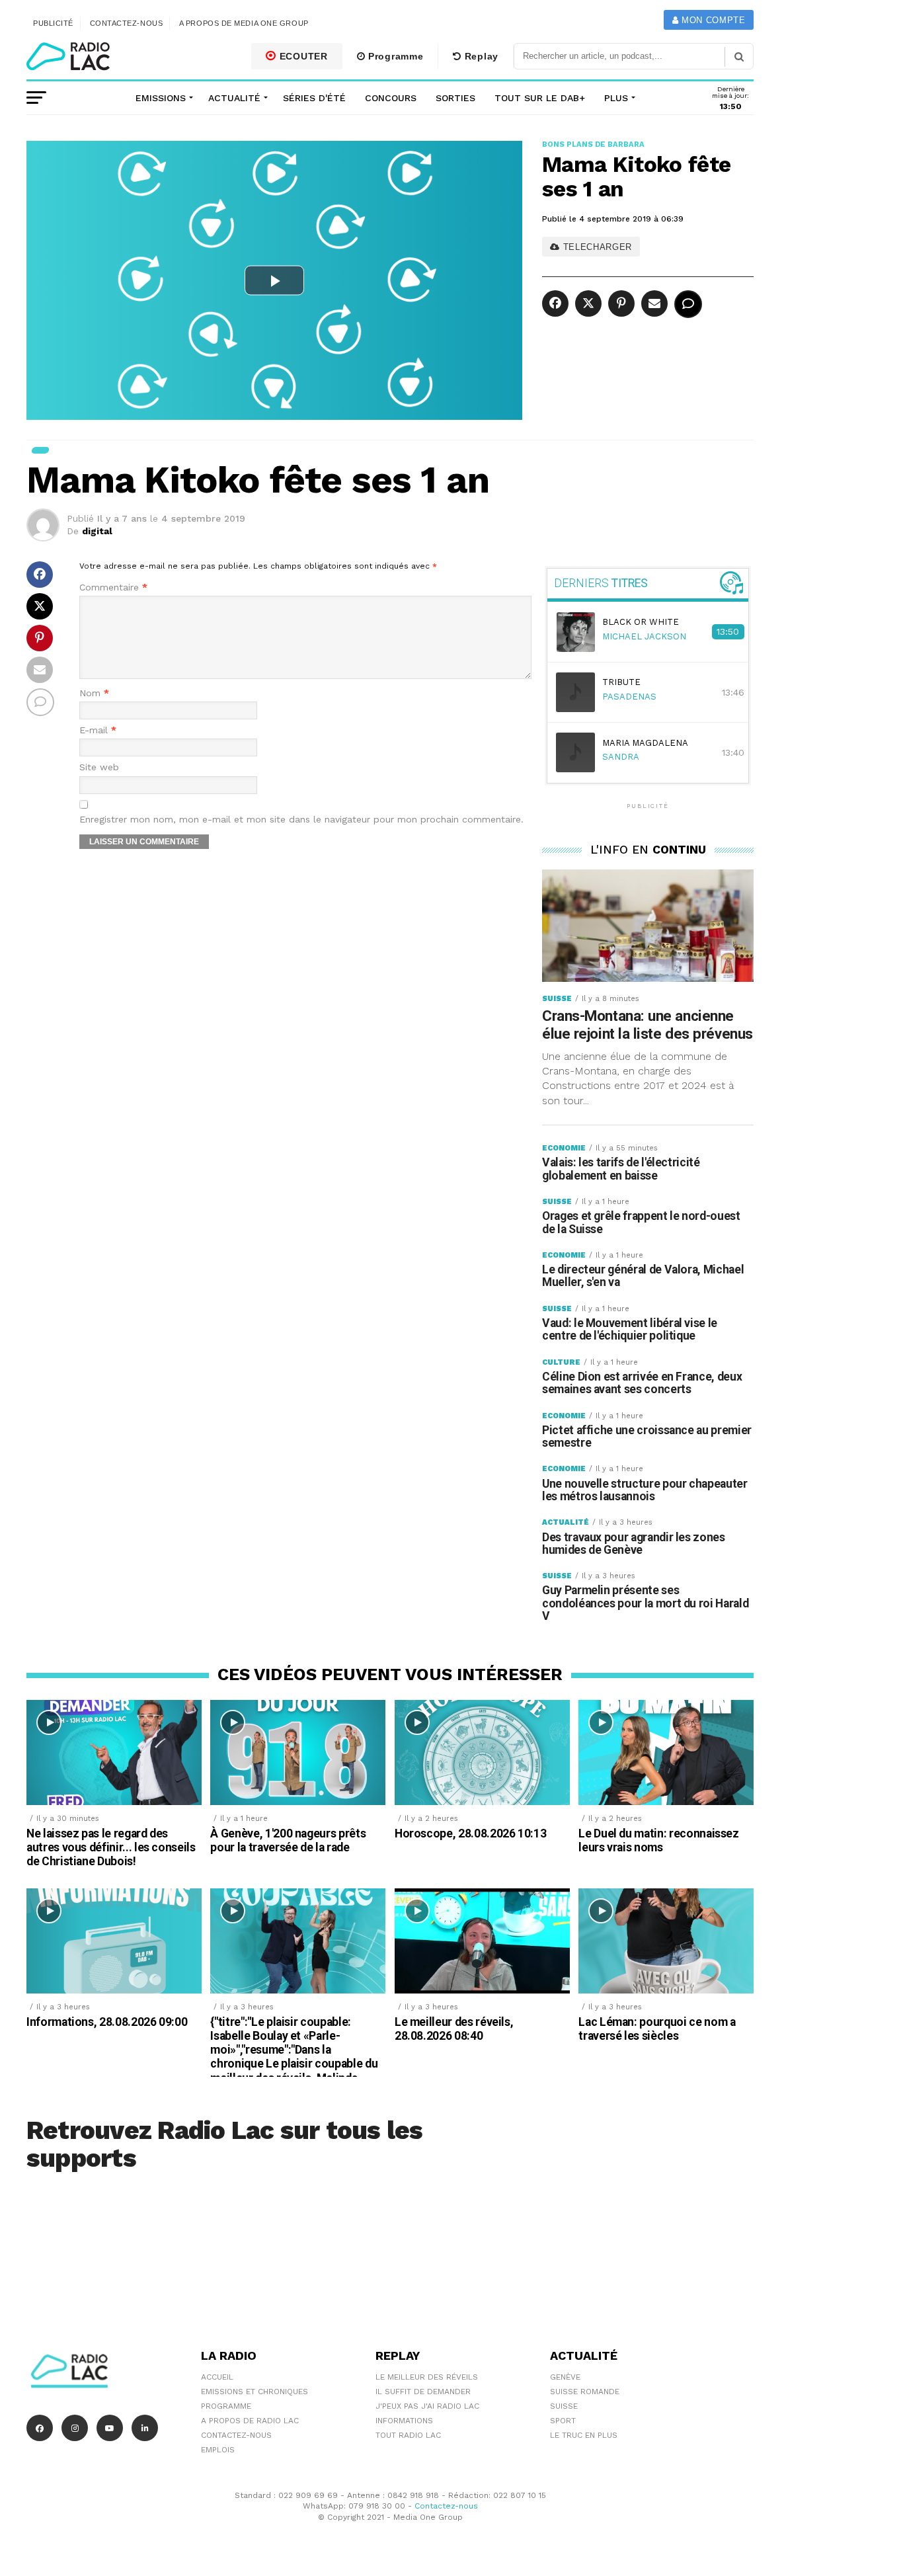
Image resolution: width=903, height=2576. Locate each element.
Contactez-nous (127, 23)
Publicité (53, 23)
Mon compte (712, 20)
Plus (616, 98)
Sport (563, 2421)
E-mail (98, 730)
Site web (99, 767)
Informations (404, 2421)
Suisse (564, 2406)
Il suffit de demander (423, 2392)
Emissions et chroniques (255, 2392)
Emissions (161, 98)
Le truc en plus (584, 2435)
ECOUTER (302, 56)
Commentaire (113, 587)
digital (97, 531)
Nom (94, 693)
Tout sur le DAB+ (540, 98)
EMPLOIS (218, 2450)
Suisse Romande (585, 2392)
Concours (391, 98)
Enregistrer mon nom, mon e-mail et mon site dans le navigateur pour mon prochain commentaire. (301, 820)
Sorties (455, 98)
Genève (565, 2377)
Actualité (234, 98)
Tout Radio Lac (408, 2435)
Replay (480, 56)
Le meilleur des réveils (427, 2377)
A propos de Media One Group (244, 23)
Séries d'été (314, 98)
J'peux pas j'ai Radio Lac (427, 2406)
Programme (394, 56)
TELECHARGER (596, 247)
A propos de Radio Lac (250, 2421)
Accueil (217, 2377)
